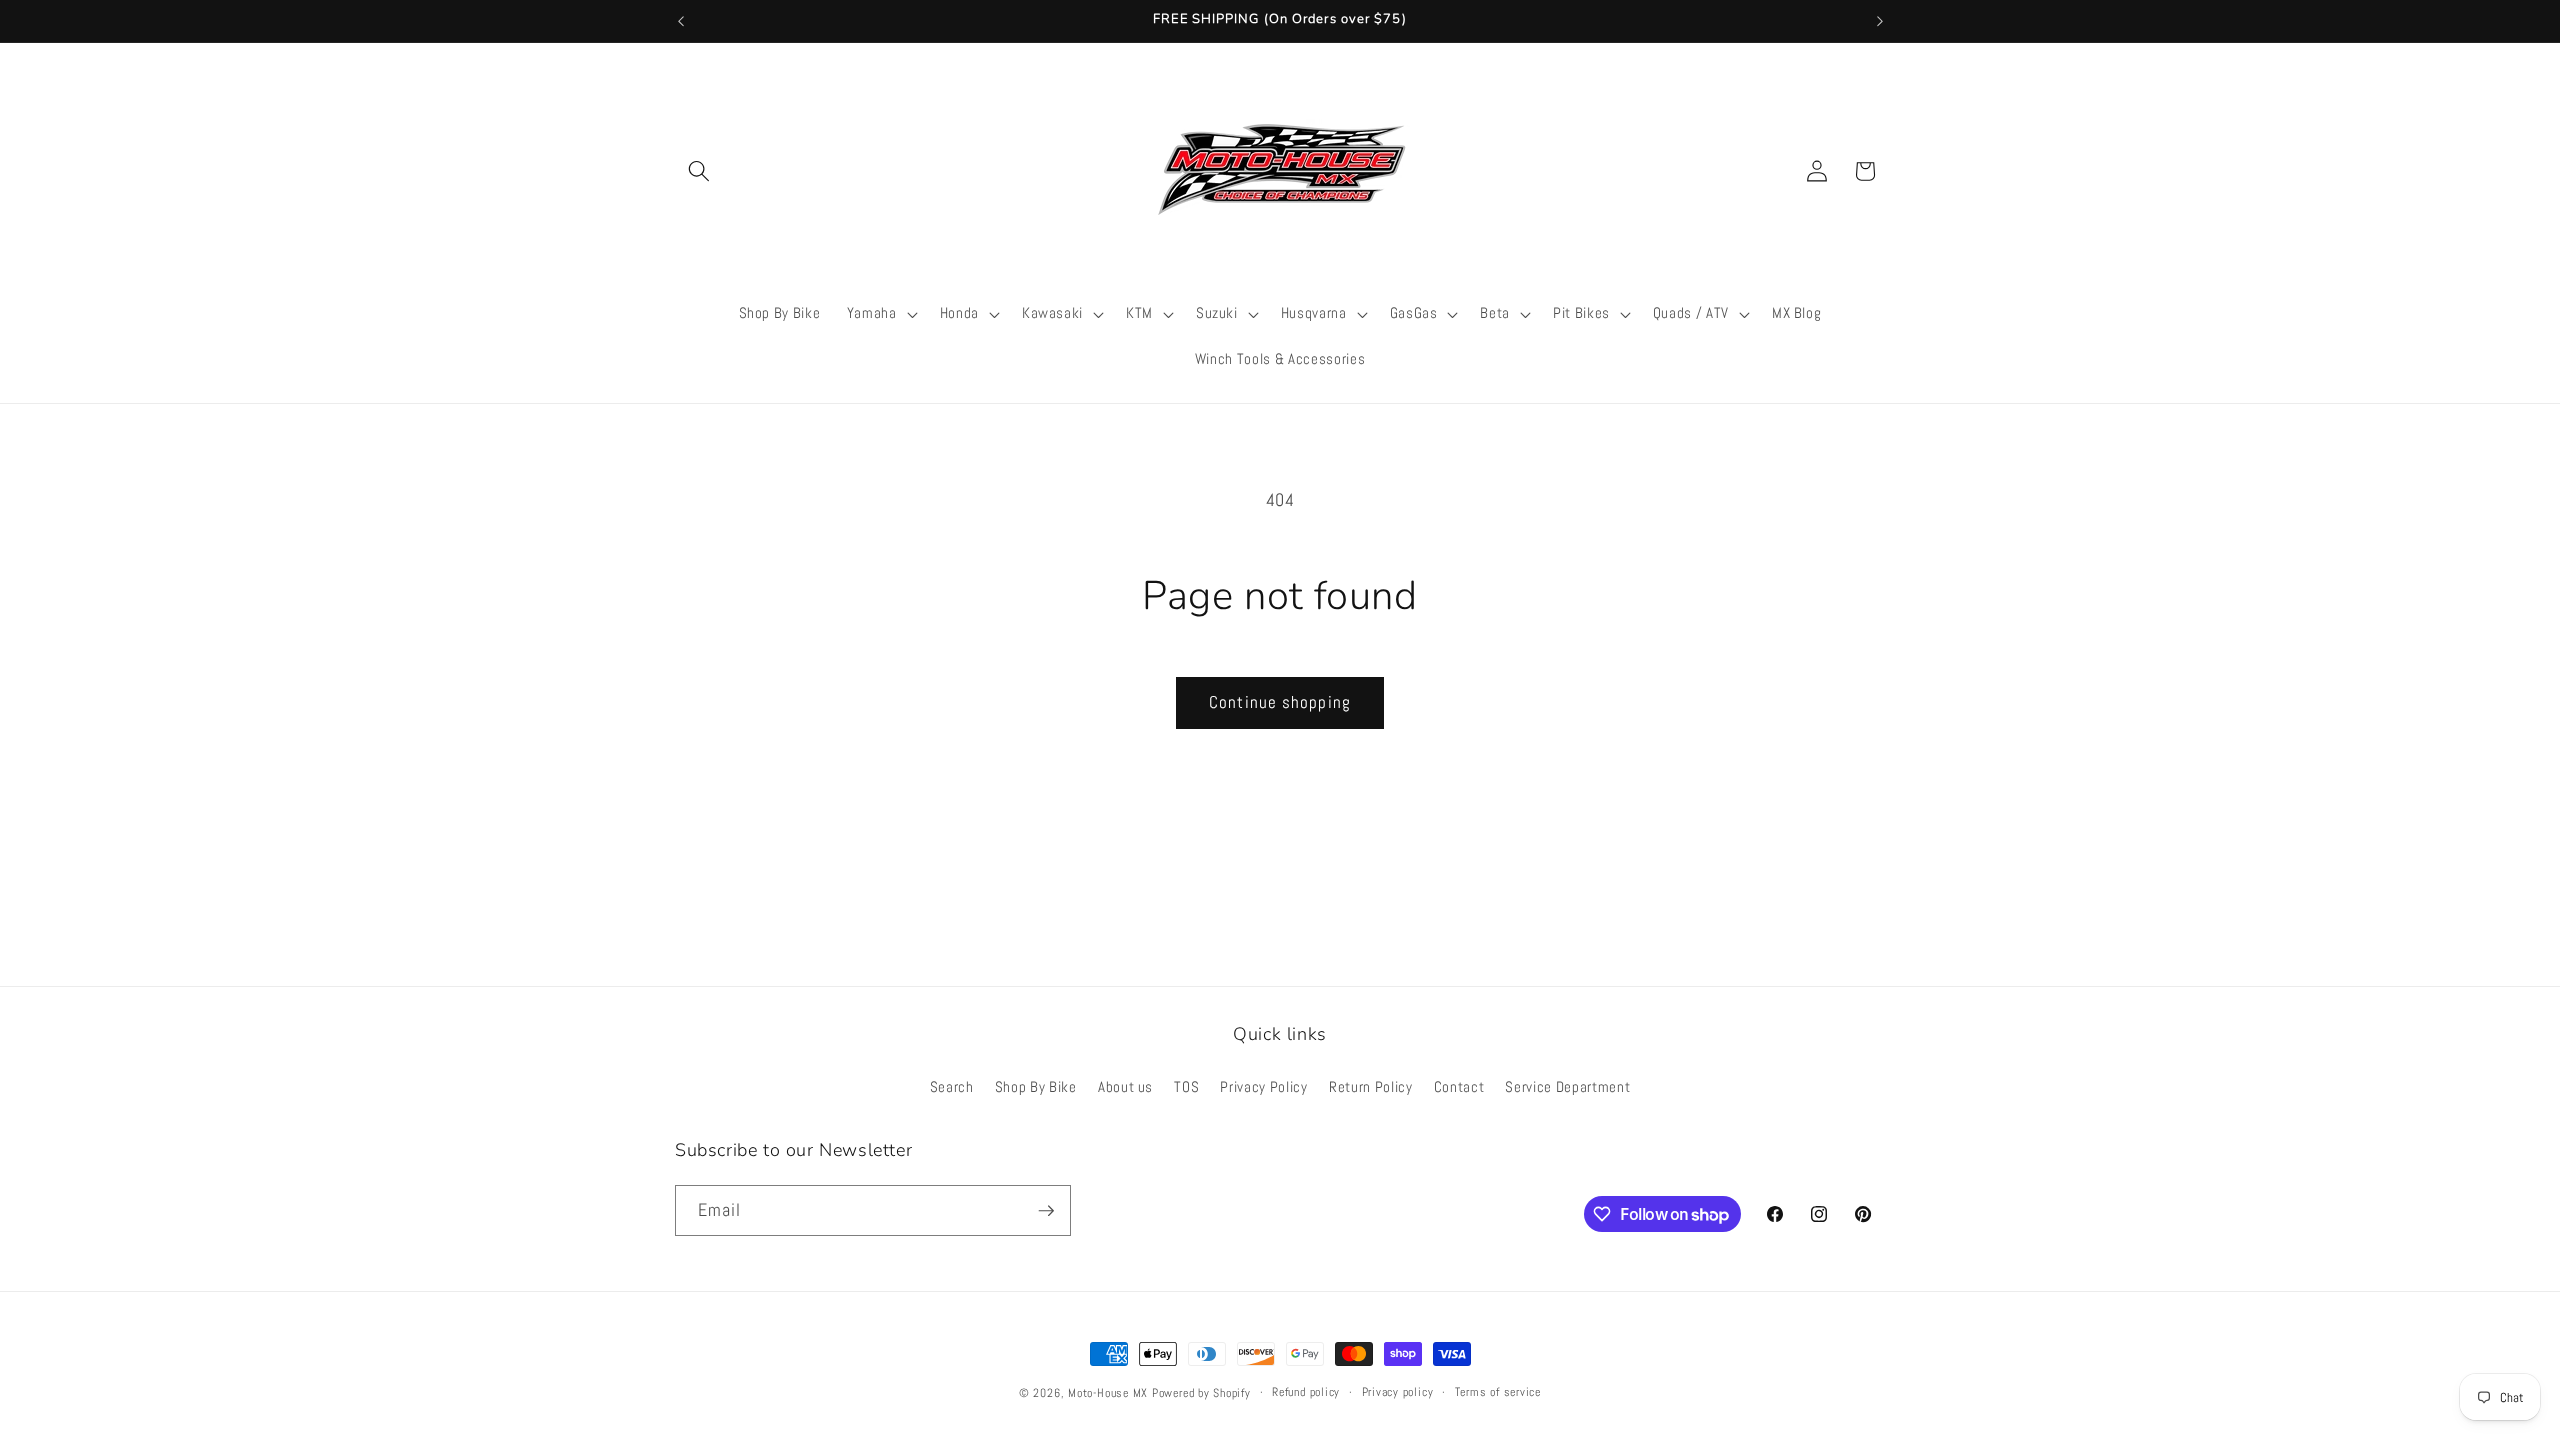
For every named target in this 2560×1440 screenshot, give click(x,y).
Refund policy (1306, 1392)
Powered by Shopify (1201, 1393)
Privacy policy (1398, 1392)
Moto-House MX (1108, 1393)
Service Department (1567, 1087)
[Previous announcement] (681, 21)
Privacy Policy (1263, 1087)
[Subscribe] (1046, 1211)
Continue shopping (1280, 702)
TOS (1186, 1087)
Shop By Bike (1036, 1087)
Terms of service (1498, 1392)
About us (1125, 1087)
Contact (1459, 1087)
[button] (699, 171)
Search (952, 1087)
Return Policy (1371, 1087)
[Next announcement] (1880, 21)
